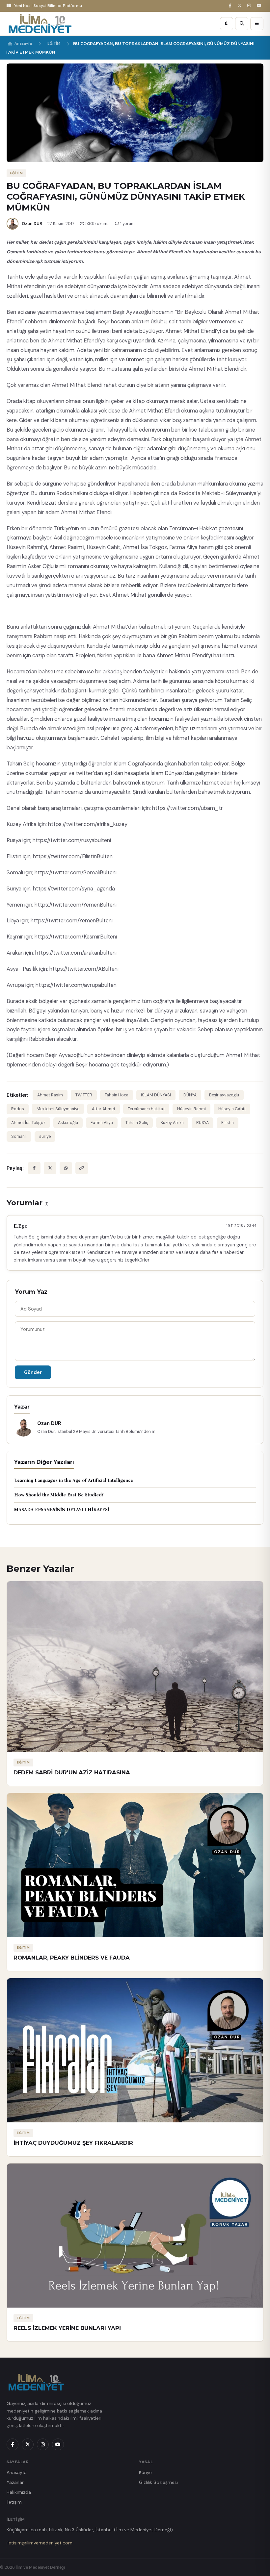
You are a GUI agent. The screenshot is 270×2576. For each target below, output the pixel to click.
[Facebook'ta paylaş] (34, 1168)
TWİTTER (84, 1095)
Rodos (18, 1109)
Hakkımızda (19, 2492)
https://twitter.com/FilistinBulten (73, 856)
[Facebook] (231, 6)
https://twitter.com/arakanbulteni (76, 953)
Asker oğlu (68, 1123)
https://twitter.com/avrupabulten (76, 985)
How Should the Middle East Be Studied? (59, 1495)
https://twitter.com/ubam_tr (188, 808)
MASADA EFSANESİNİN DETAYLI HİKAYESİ (62, 1510)
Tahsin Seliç (137, 1123)
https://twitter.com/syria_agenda (74, 889)
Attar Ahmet (104, 1109)
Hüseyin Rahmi (191, 1109)
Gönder (33, 1372)
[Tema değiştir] (227, 24)
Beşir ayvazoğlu (224, 1095)
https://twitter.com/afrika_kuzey (88, 824)
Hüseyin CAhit (232, 1109)
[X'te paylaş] (50, 1168)
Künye (145, 2472)
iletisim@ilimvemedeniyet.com (40, 2543)
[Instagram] (250, 6)
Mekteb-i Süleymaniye (58, 1109)
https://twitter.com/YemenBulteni (76, 905)
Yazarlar (15, 2482)
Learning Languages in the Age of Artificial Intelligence (74, 1480)
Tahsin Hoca (117, 1095)
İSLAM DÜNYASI (156, 1095)
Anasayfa (23, 44)
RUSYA (202, 1123)
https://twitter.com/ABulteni (84, 969)
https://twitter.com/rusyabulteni (72, 840)
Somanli (19, 1137)
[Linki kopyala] (82, 1168)
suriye (45, 1137)
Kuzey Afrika (172, 1123)
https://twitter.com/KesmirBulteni (76, 937)
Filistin (228, 1123)
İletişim (14, 2502)
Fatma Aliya (102, 1123)
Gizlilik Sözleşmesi (158, 2482)
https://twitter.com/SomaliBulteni (76, 873)
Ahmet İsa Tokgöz (28, 1123)
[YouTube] (260, 6)
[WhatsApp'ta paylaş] (66, 1168)
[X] (240, 6)
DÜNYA (190, 1095)
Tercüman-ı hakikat (146, 1109)
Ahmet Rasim (50, 1095)
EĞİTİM (54, 44)
